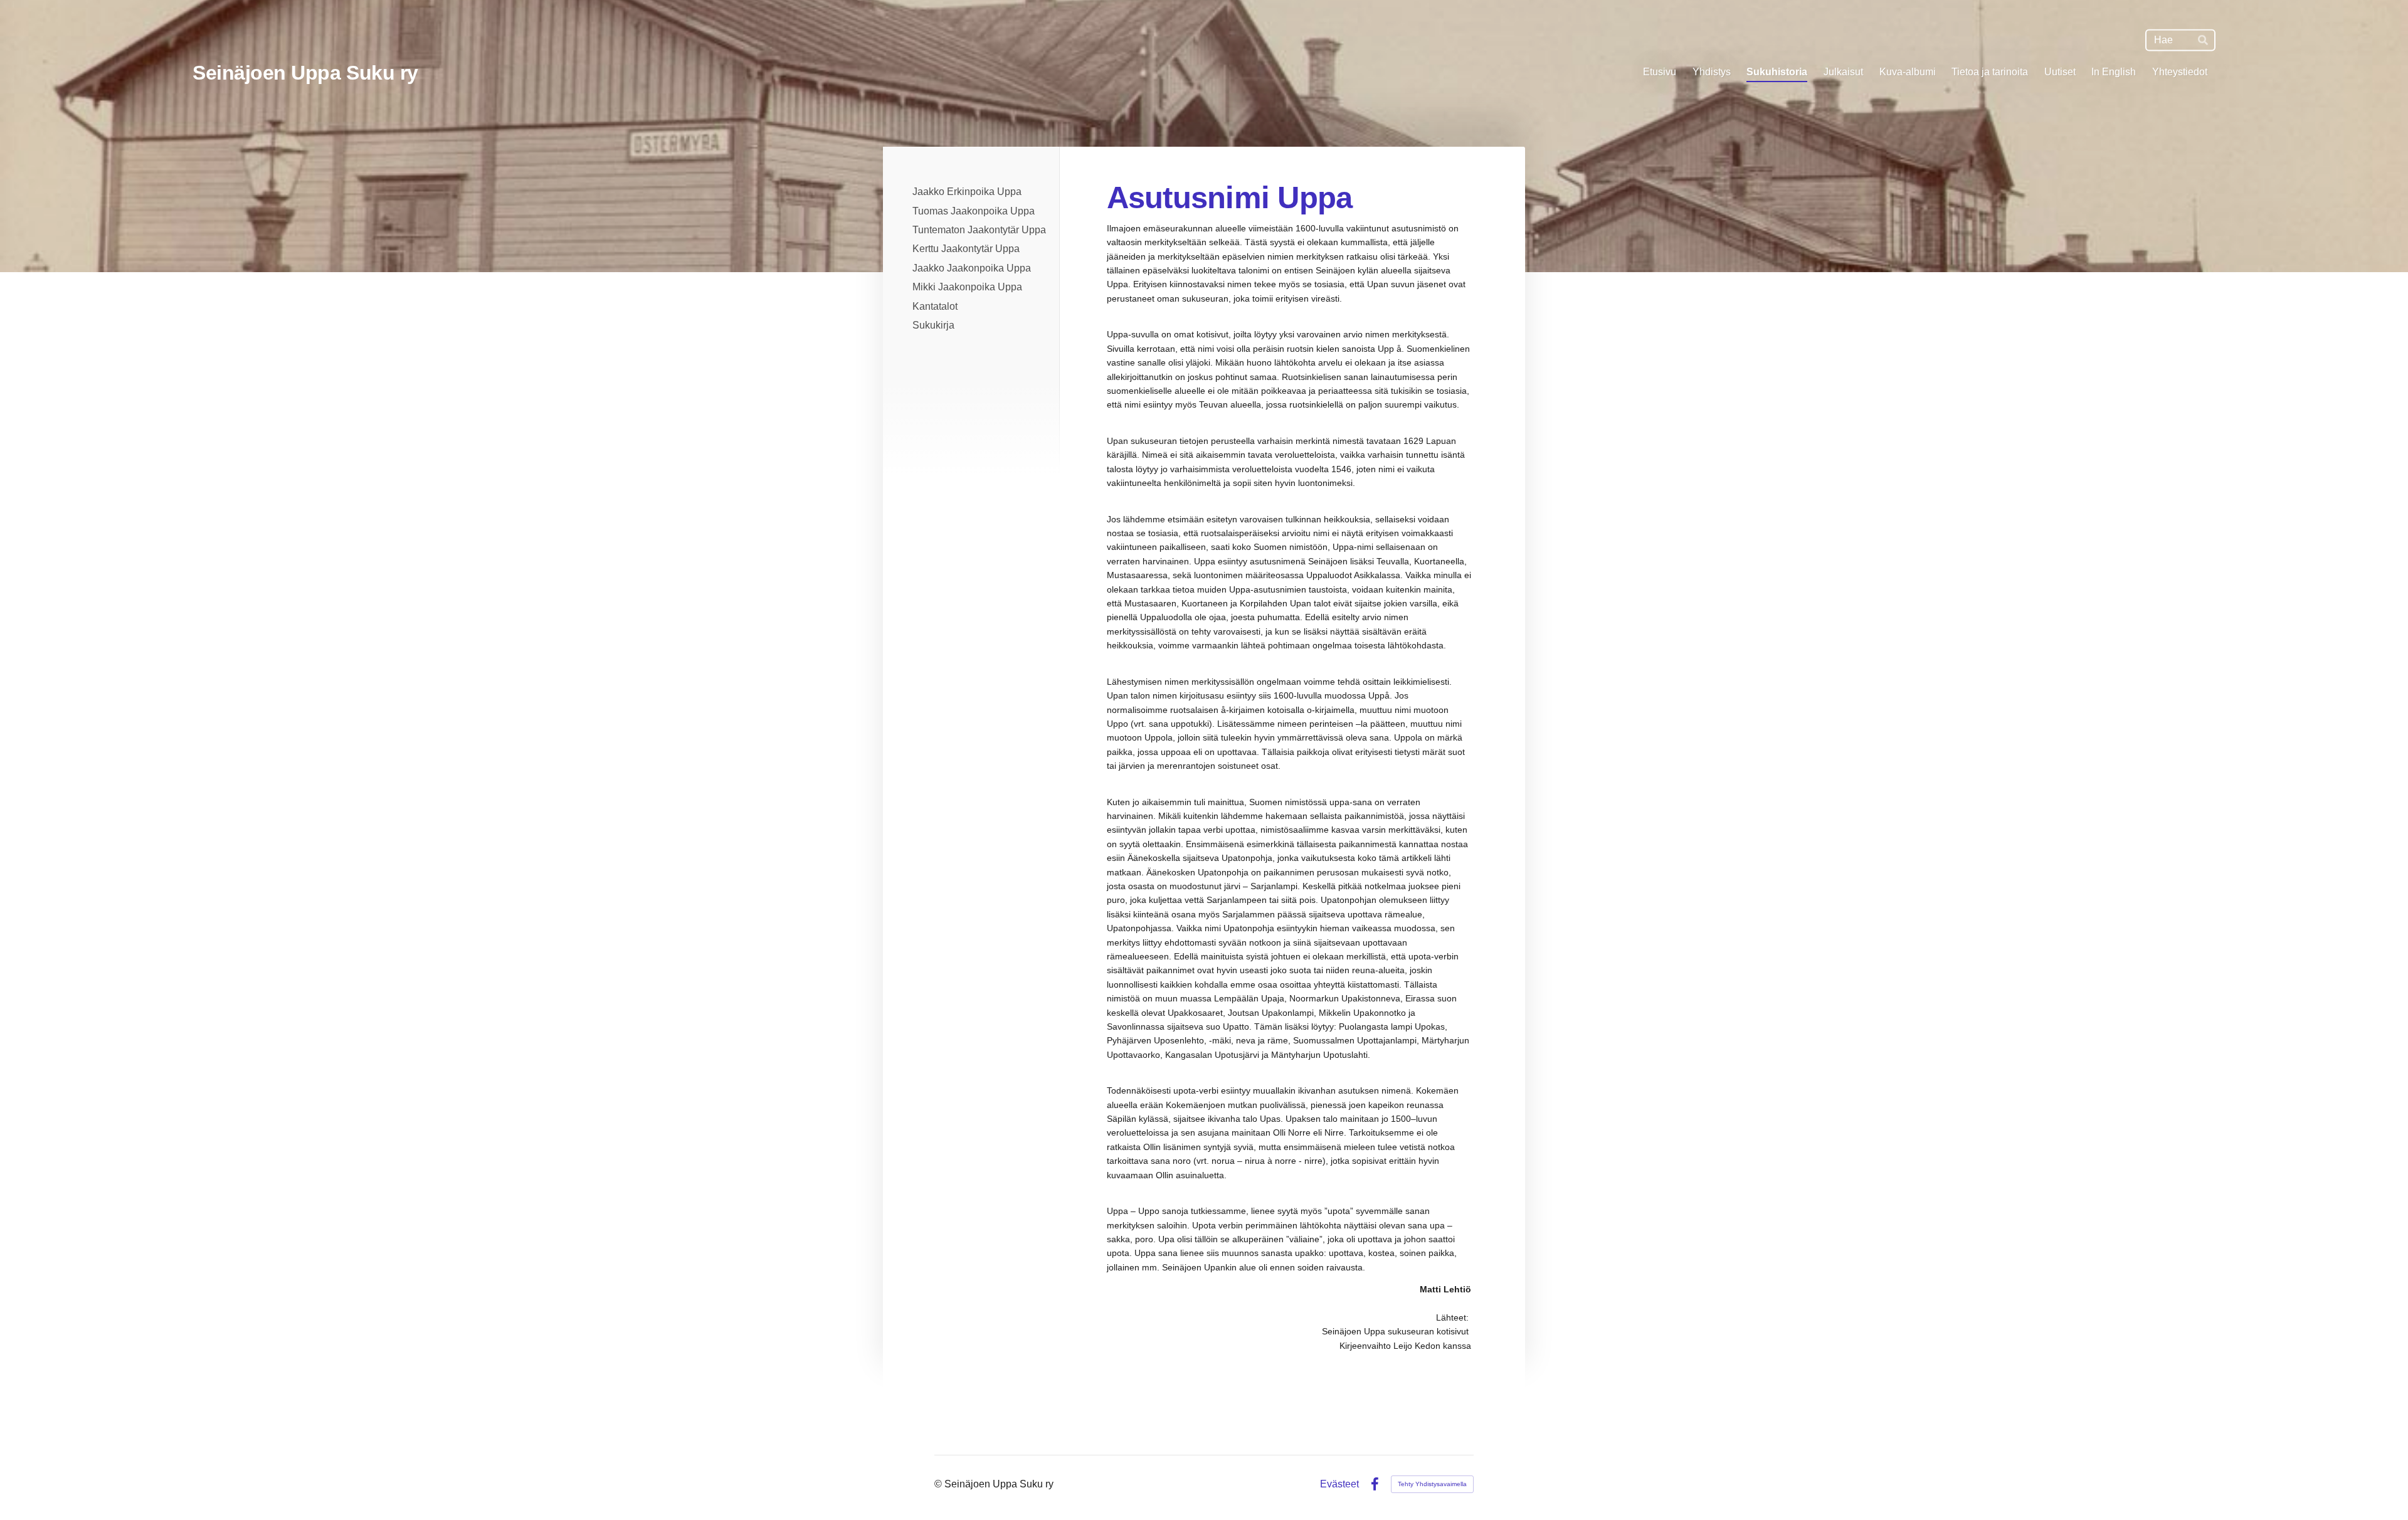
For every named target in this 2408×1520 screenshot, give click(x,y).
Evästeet (1339, 1484)
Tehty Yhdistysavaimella (1432, 1484)
